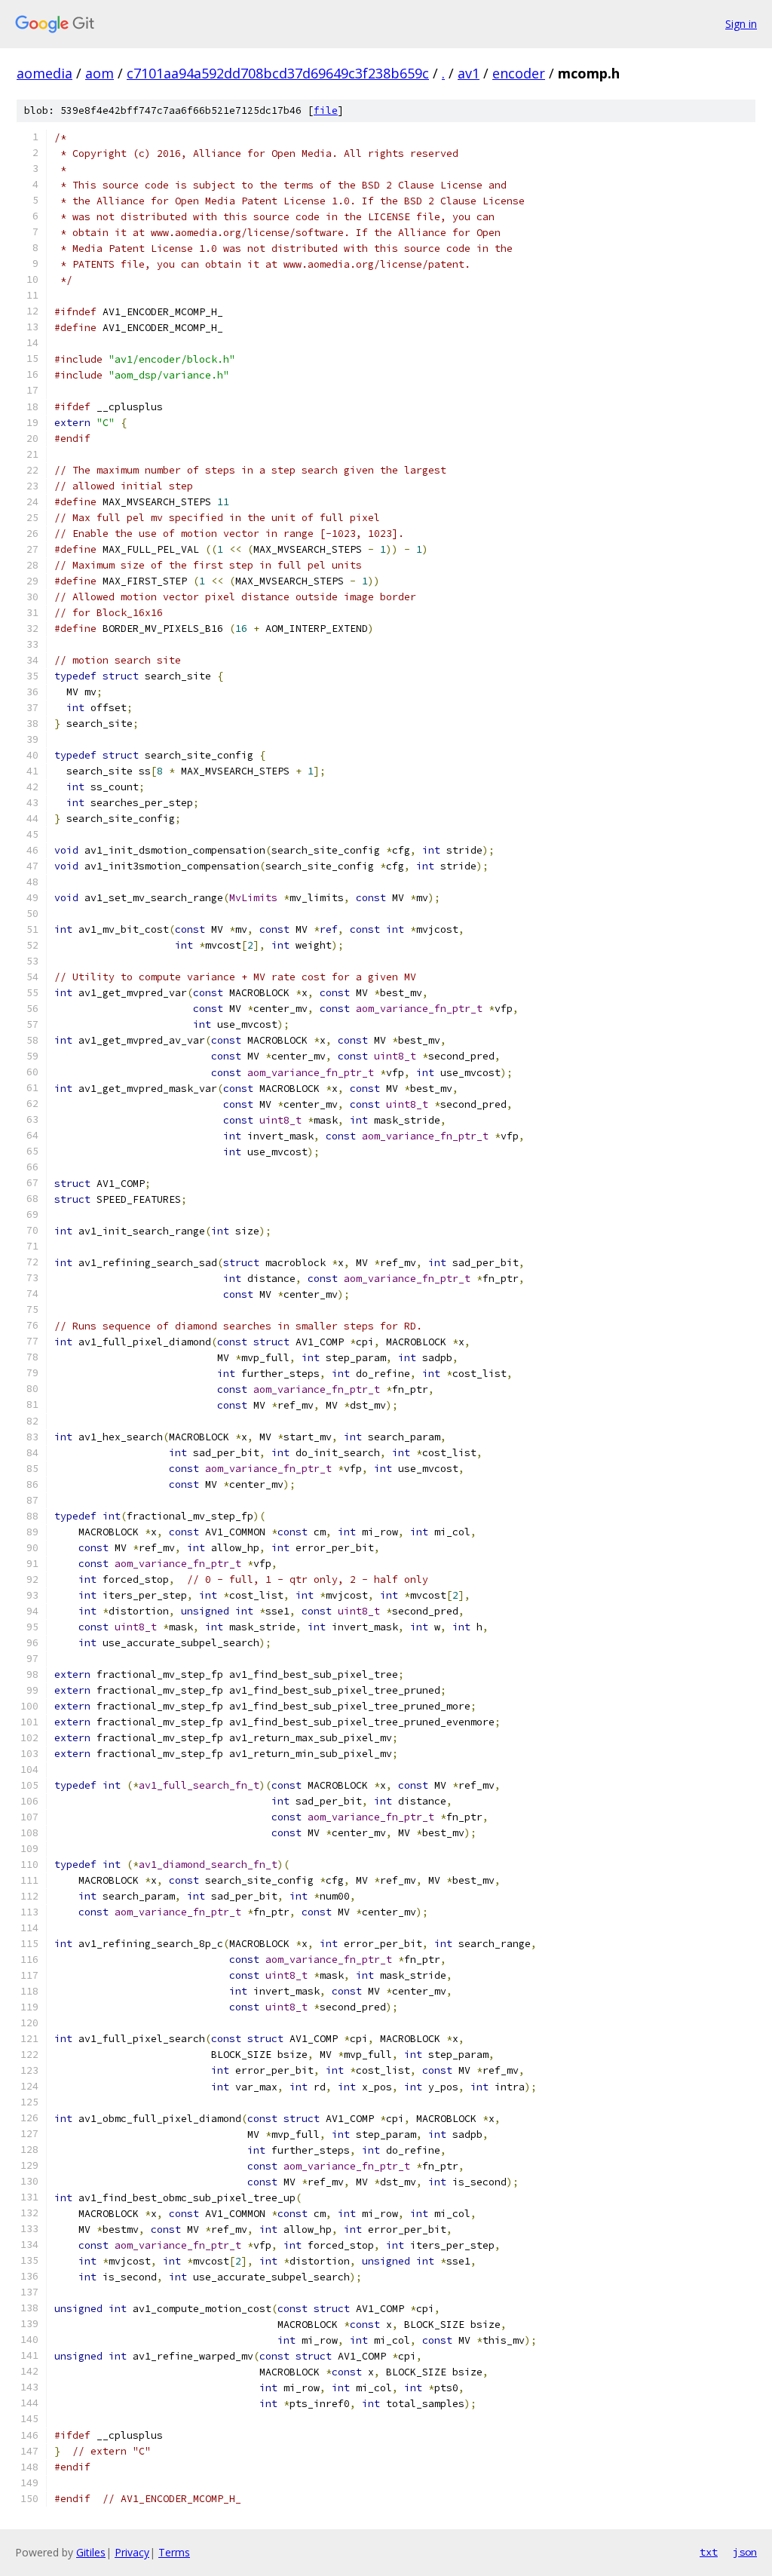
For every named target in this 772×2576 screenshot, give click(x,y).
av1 (469, 73)
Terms (174, 2552)
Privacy (132, 2552)
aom (100, 73)
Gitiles (91, 2552)
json (745, 2552)
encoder (519, 73)
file (326, 110)
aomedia (44, 73)
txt (709, 2552)
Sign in (741, 24)
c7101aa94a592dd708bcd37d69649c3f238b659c (278, 73)
